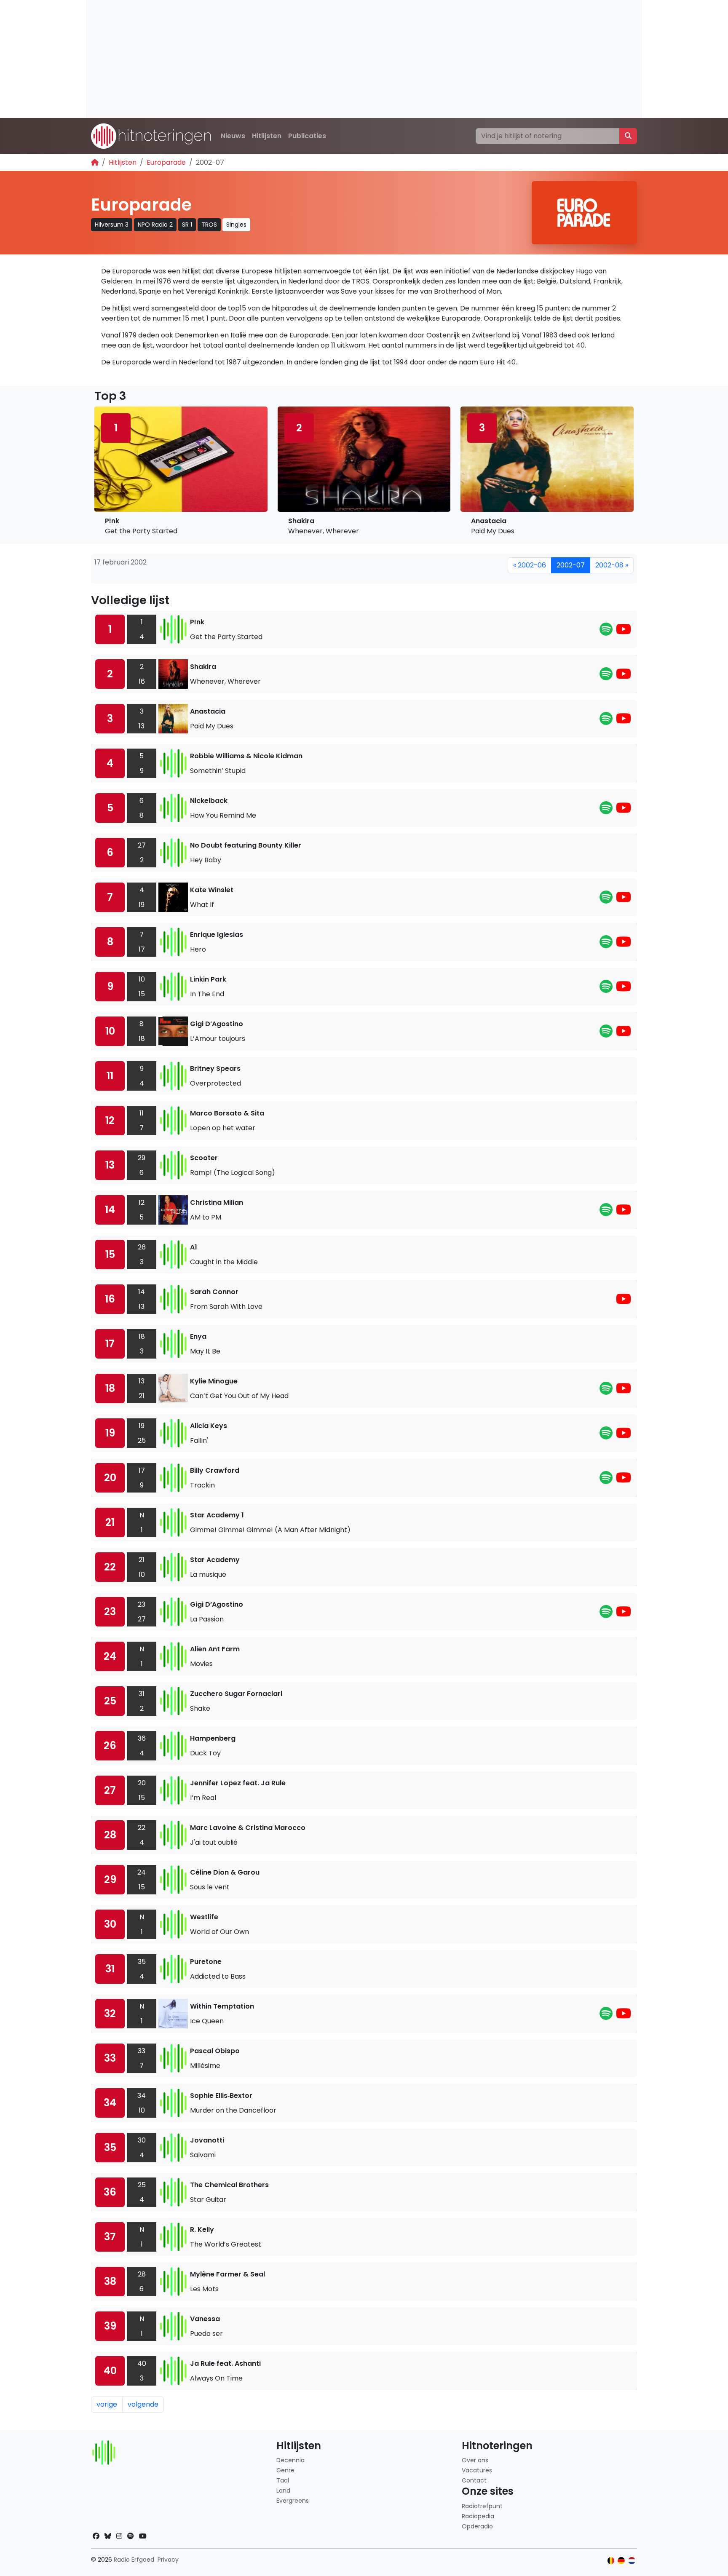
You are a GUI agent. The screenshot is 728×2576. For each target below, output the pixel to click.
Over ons (475, 2460)
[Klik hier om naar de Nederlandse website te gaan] (632, 2561)
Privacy (168, 2560)
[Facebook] (96, 2536)
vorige (107, 2404)
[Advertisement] (339, 59)
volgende (143, 2404)
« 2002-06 (530, 565)
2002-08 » (612, 565)
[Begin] (95, 162)
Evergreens (293, 2501)
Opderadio (477, 2526)
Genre (285, 2470)
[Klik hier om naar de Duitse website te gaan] (621, 2561)
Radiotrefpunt (482, 2506)
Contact (474, 2480)
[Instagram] (119, 2536)
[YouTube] (624, 632)
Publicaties (307, 136)
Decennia (290, 2460)
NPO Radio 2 (155, 225)
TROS (209, 225)
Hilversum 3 (112, 225)
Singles (236, 225)
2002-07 (571, 565)
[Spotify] (606, 632)
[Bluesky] (108, 2536)
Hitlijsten (267, 136)
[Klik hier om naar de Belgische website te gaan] (611, 2561)
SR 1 (187, 225)
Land (283, 2490)
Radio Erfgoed (134, 2560)
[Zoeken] (628, 136)
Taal (283, 2480)
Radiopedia (478, 2516)
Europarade (166, 162)
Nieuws (233, 136)
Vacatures (477, 2470)
